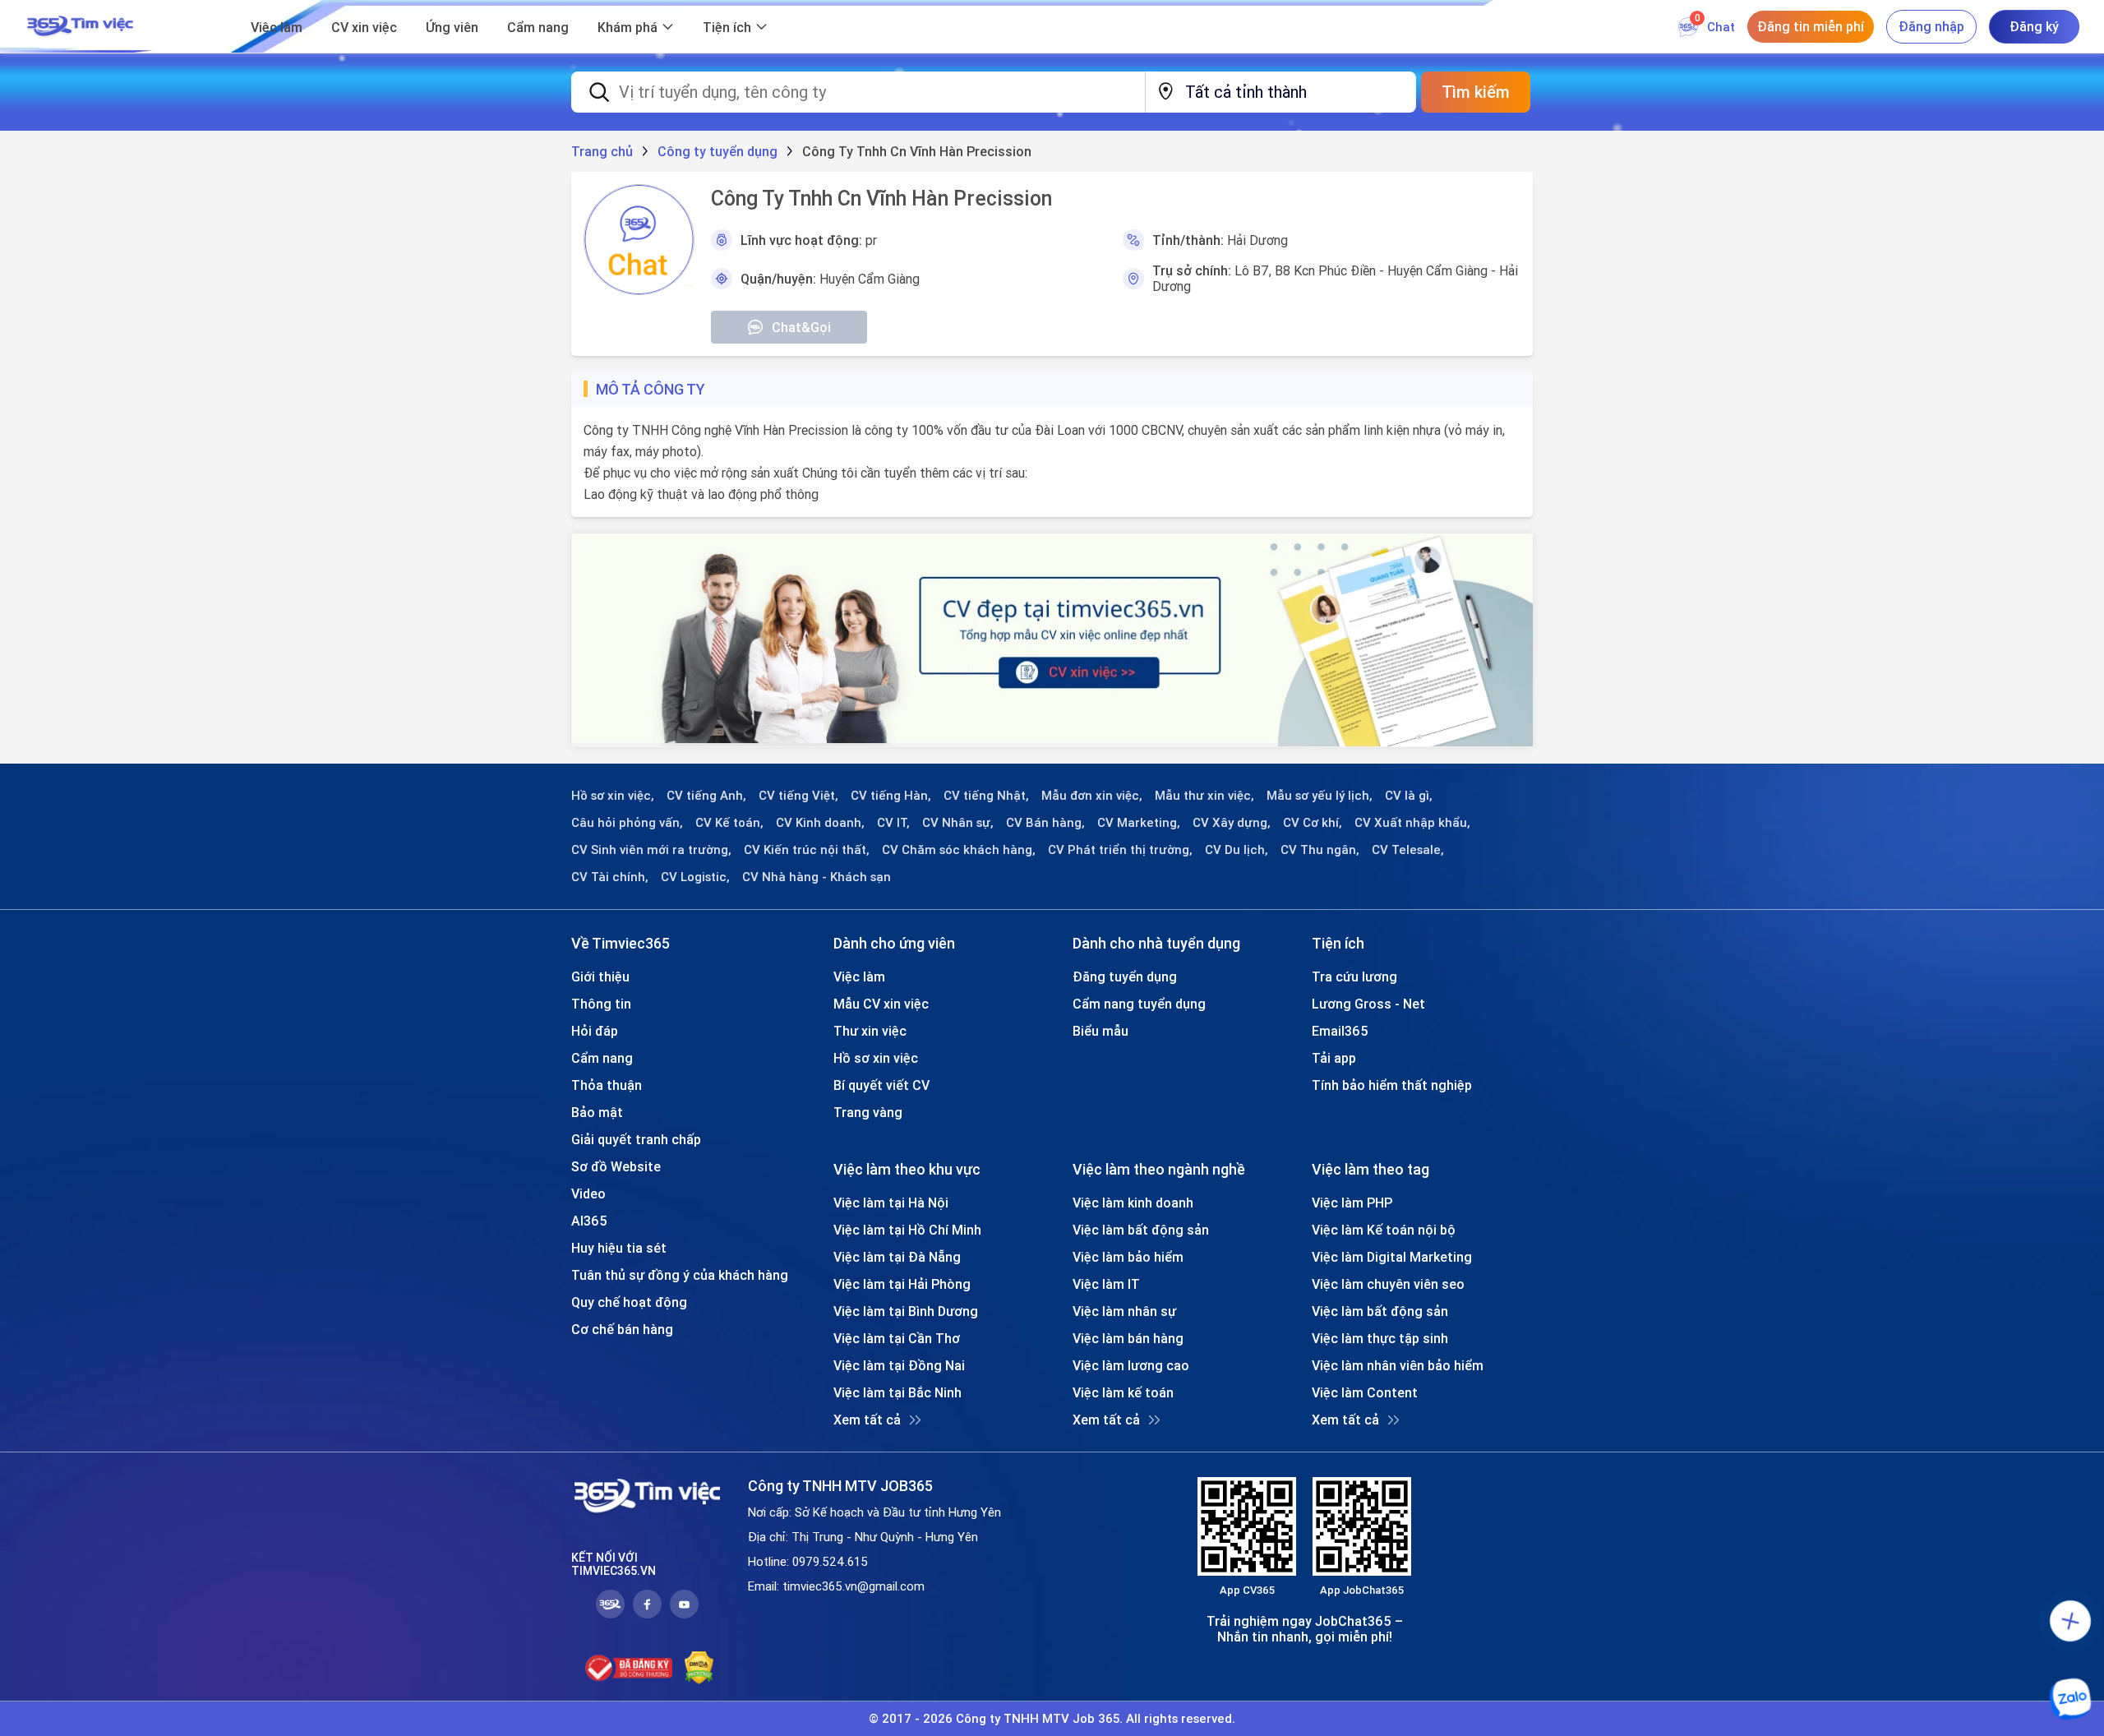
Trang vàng (868, 1112)
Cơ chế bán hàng (622, 1329)
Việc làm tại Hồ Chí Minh (907, 1230)
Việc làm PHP (1352, 1203)
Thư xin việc (870, 1031)
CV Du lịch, (1237, 850)
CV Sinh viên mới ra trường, (651, 850)
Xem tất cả (867, 1420)
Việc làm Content (1365, 1392)
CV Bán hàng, (1045, 823)
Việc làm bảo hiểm (1128, 1257)
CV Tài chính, (610, 877)
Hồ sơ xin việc (876, 1058)
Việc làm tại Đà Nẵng (897, 1257)
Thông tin (601, 1004)
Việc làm (277, 27)
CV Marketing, (1139, 823)
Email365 (1340, 1031)
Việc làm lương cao (1131, 1365)
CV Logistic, (695, 877)
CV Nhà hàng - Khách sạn (817, 877)
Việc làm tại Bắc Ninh (897, 1392)
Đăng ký (2034, 26)
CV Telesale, (1408, 850)
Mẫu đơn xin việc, (1092, 796)
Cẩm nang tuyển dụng (1139, 1004)
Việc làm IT (1106, 1284)
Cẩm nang (538, 27)
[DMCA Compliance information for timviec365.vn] (699, 1668)
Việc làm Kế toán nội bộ (1384, 1230)
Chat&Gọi (801, 327)
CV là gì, (1409, 796)
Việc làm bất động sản (1141, 1230)
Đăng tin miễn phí (1811, 26)
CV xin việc (364, 27)
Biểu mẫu (1100, 1031)
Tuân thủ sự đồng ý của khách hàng (680, 1275)
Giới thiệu (600, 976)
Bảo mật (597, 1112)
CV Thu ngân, (1320, 850)
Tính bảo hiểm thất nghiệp (1392, 1085)
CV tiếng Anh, (706, 796)
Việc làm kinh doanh (1133, 1203)
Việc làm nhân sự (1124, 1311)
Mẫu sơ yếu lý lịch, (1320, 796)
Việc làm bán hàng (1128, 1338)
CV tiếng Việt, (798, 796)
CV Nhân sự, (958, 823)
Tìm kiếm (1476, 92)
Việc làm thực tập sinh (1380, 1338)
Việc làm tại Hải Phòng (902, 1284)
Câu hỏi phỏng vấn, (627, 823)
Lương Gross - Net (1368, 1004)
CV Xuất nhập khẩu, (1412, 823)
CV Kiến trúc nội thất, (807, 850)
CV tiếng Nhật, (986, 796)
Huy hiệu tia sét (619, 1248)
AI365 (589, 1221)
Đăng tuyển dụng (1125, 976)
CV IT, (893, 823)
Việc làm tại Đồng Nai (899, 1365)
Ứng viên (452, 27)
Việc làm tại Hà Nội (891, 1203)
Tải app (1334, 1058)
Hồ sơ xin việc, (613, 796)
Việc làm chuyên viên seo (1388, 1284)
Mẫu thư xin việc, (1204, 796)
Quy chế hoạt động (629, 1302)
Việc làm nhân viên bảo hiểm (1398, 1365)
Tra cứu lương (1354, 976)
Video (588, 1193)
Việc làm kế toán (1123, 1392)
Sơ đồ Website (616, 1166)
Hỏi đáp (595, 1031)
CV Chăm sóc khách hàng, (959, 850)
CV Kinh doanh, (820, 823)
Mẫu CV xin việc (881, 1004)
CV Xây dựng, (1232, 823)
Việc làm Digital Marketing (1392, 1257)
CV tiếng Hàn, (891, 796)
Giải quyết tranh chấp (636, 1139)
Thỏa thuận (607, 1085)
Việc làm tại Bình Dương (906, 1311)
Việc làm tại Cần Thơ (897, 1338)
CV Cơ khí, (1313, 823)
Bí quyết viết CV (881, 1085)
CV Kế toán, (729, 823)
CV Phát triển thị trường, (1120, 850)
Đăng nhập (1931, 26)
